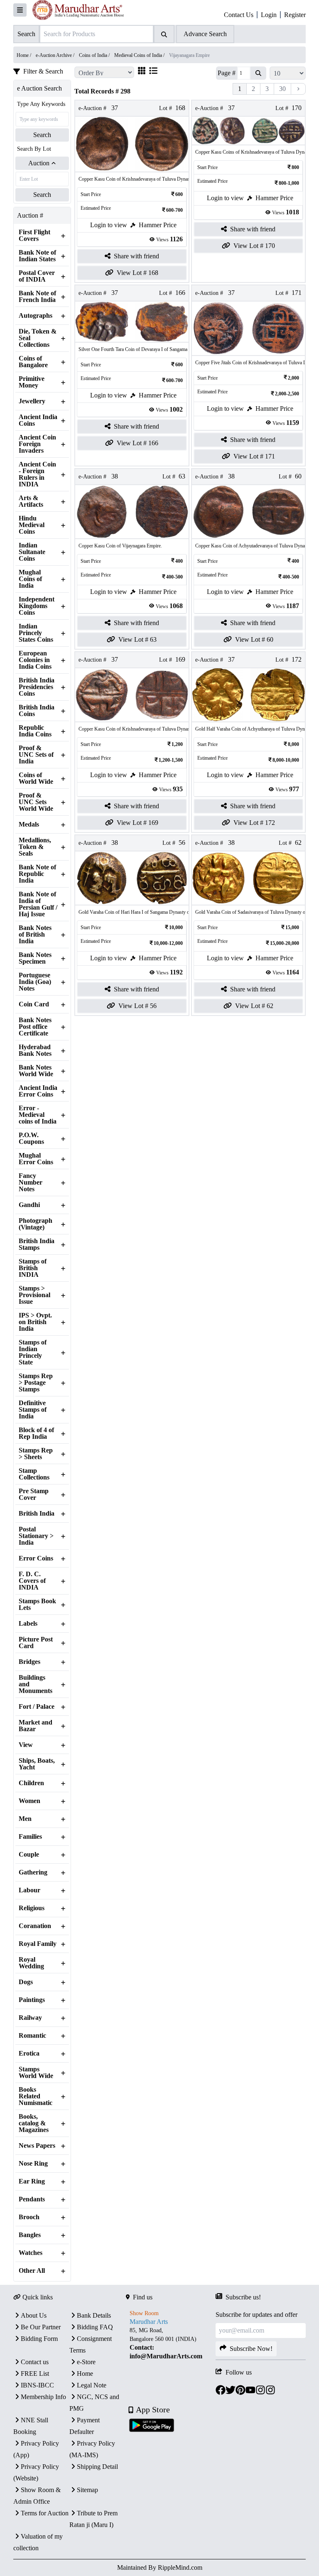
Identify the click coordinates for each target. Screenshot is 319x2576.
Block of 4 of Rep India (36, 1433)
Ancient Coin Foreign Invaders (37, 444)
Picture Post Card (36, 1643)
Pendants (32, 2199)
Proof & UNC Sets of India (36, 755)
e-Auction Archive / (56, 55)
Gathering (33, 1872)
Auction (39, 163)
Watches (31, 2253)
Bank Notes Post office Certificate (35, 1027)
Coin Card (34, 1004)
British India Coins (37, 711)
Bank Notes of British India (35, 935)
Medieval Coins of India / (140, 55)
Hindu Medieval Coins (32, 525)
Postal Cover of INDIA (37, 276)
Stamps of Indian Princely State (33, 1352)
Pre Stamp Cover (34, 1494)
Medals (29, 824)
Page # (227, 73)
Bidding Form (39, 2339)
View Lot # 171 (254, 456)
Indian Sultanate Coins (32, 552)
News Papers (37, 2146)
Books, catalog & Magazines (34, 2123)
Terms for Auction (45, 2513)
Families (30, 1837)
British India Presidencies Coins (37, 687)
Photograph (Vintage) (36, 1224)
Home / (25, 55)
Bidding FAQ (95, 2327)
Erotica (29, 2053)
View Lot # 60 (254, 639)
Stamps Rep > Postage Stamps (36, 1383)
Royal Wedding (31, 1963)
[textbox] (171, 2343)
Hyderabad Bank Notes (35, 1050)
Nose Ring (33, 2164)
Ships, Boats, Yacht (37, 1764)
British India (37, 1514)
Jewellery (32, 401)
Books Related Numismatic (36, 2096)
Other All (32, 2271)
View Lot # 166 (137, 443)
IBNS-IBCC (37, 2385)
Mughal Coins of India (30, 579)
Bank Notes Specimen (35, 958)
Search (42, 135)
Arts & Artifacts (31, 501)
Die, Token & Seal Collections (38, 338)
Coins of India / (95, 55)
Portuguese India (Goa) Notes (35, 982)
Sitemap (87, 2490)
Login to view (109, 225)
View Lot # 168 (137, 273)
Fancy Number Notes (31, 1183)
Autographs (36, 316)
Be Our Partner (41, 2327)
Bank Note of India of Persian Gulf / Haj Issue (38, 904)
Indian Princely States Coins (36, 633)
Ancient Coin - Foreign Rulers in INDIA (37, 474)
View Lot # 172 (254, 823)
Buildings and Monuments (36, 1684)
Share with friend (136, 256)
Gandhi (29, 1205)
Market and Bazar (36, 1726)
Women (29, 1801)
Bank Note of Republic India (37, 874)
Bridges (29, 1662)
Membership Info (43, 2397)
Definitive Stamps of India (33, 1410)
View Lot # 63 (137, 639)
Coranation (35, 1926)
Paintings (32, 2000)
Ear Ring (32, 2181)
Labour (29, 1890)
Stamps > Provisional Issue (34, 1295)
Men (25, 1819)
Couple (29, 1855)
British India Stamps (37, 1244)
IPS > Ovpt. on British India (35, 1322)
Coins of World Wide (36, 778)
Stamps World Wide (36, 2073)
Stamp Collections (34, 1474)
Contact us (35, 2362)
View (26, 1745)
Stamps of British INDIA (33, 1268)
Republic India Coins (35, 731)
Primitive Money (32, 382)
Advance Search (205, 34)
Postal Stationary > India (36, 1536)
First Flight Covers (34, 236)
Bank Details (94, 2315)
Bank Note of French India (37, 297)
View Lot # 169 (137, 823)
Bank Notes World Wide (36, 1071)
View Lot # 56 (137, 1006)
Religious (32, 1908)
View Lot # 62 (254, 1006)
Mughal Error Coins (36, 1159)
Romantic (32, 2036)
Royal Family (38, 1944)
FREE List (35, 2374)
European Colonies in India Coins (35, 660)
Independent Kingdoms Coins (37, 606)
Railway (30, 2018)
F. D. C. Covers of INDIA (32, 1581)
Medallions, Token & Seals (35, 847)
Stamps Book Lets (37, 1604)
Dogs (26, 1982)
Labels (28, 1624)
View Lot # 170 (254, 246)
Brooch (29, 2217)
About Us (34, 2315)
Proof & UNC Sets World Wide (36, 802)
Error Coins (36, 1558)
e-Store (86, 2362)
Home (85, 2374)
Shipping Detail (97, 2467)
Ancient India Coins (38, 420)
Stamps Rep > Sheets (36, 1454)
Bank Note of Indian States (37, 256)
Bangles (30, 2235)
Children (31, 1783)
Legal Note (92, 2385)
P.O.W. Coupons (31, 1138)
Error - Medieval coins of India (38, 1115)
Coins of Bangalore (33, 362)
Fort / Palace (37, 1707)
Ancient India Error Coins (38, 1091)
